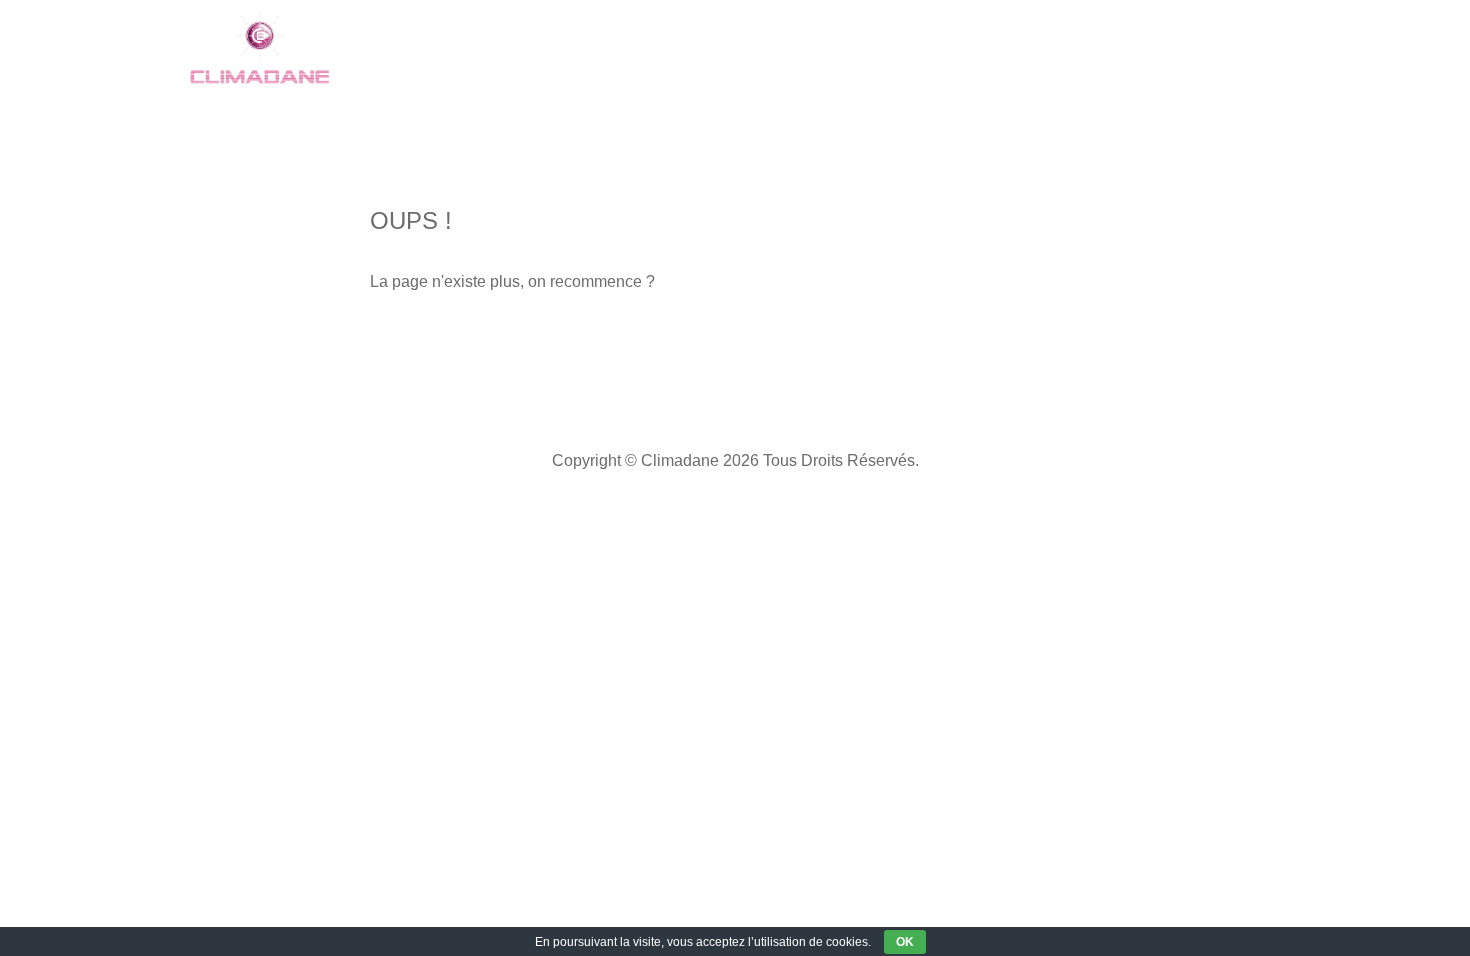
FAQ (1027, 49)
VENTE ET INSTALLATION (682, 49)
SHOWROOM (482, 49)
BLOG (1107, 49)
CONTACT (1211, 49)
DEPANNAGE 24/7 (901, 49)
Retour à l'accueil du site (503, 345)
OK (905, 942)
